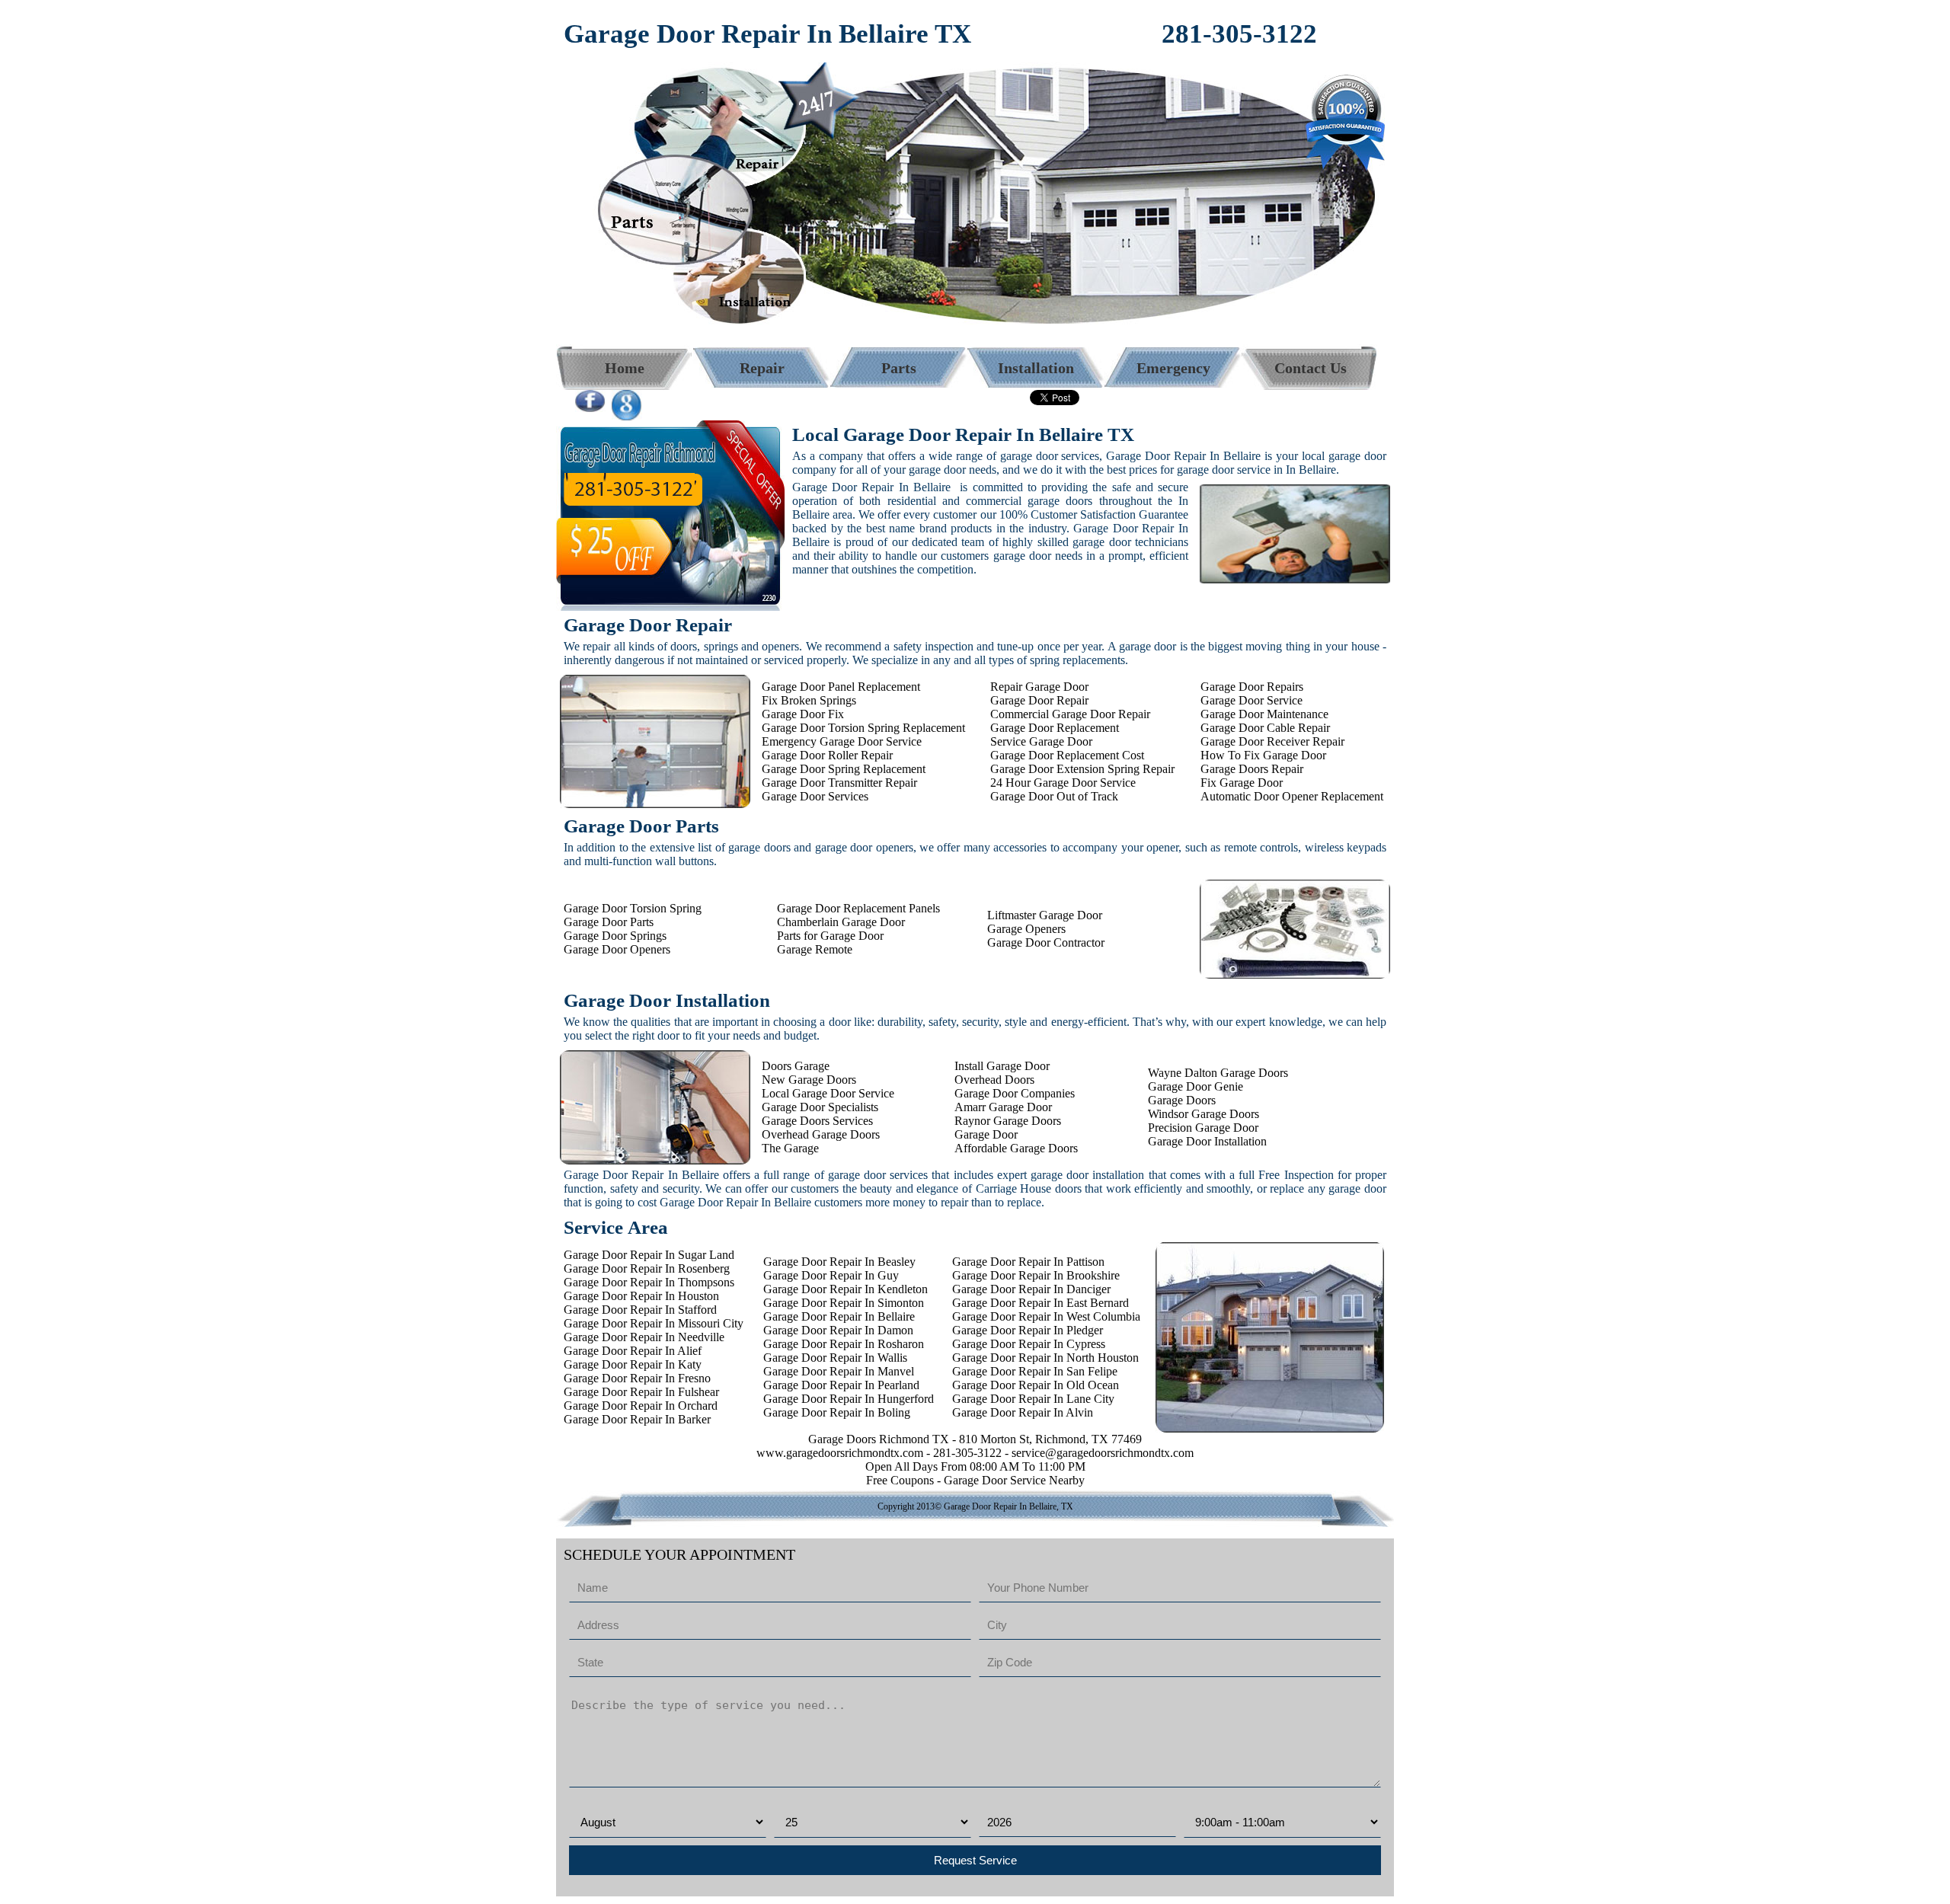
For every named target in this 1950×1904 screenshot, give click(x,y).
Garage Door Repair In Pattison (1028, 1262)
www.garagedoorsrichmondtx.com (840, 1453)
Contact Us (1311, 368)
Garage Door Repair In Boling (837, 1412)
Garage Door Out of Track (1054, 796)
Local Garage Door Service (828, 1093)
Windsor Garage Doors (1204, 1114)
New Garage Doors (809, 1080)
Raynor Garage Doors (1008, 1121)
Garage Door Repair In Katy (633, 1364)
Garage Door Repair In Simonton (844, 1303)
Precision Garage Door (1203, 1128)
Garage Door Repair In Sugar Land (649, 1255)
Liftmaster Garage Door (1045, 915)
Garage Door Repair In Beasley (839, 1262)
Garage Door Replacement (1055, 728)
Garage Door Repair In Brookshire (1036, 1275)
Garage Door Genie (1196, 1086)
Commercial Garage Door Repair (1070, 714)
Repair (762, 368)
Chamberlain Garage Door (841, 922)
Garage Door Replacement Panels (858, 908)
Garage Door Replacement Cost (1067, 755)
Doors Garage (796, 1066)
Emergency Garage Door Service (842, 741)
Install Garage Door (1002, 1066)
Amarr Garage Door (1003, 1107)
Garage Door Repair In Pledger (1028, 1330)
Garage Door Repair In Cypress (1029, 1344)
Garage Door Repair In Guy (831, 1275)
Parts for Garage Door (830, 936)
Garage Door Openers (617, 949)
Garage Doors (1182, 1100)
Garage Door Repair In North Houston (1045, 1358)
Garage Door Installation (1207, 1141)
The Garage (790, 1148)
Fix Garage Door (1242, 783)
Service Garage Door (1041, 741)
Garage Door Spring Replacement (844, 769)
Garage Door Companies (1015, 1093)
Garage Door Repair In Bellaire (839, 1316)
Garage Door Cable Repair (1265, 728)
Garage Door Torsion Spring (633, 908)
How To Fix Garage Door (1263, 755)
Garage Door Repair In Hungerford (849, 1399)
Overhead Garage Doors (821, 1134)
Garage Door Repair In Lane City (1033, 1399)
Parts (899, 368)
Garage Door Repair (1039, 700)
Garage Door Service (1252, 700)
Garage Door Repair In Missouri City (654, 1323)
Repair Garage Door (1039, 687)
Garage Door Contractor (1046, 942)
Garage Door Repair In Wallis (835, 1358)
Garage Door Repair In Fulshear (641, 1392)
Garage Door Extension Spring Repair (1082, 769)
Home (625, 368)
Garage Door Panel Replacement (841, 687)
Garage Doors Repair (1252, 769)
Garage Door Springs (615, 936)
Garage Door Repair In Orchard (641, 1406)
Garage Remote (815, 949)
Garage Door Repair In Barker (637, 1419)
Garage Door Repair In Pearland (841, 1385)
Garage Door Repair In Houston (641, 1296)
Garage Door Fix (803, 714)
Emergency (1173, 368)
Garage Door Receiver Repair (1272, 741)
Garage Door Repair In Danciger (1031, 1289)
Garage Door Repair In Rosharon (844, 1344)
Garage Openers (1026, 929)
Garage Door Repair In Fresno (637, 1378)
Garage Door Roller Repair (827, 755)
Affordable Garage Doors (1016, 1148)
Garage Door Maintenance (1264, 714)
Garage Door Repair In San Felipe (1035, 1371)
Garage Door (986, 1134)
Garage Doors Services (817, 1121)
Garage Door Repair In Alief (633, 1351)
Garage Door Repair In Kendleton (846, 1289)
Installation (1036, 368)
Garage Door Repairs (1252, 687)
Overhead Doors (994, 1080)
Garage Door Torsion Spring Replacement (863, 728)
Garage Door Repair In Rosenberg (647, 1268)
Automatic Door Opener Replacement (1292, 796)
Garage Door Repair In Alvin (1023, 1412)
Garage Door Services (815, 796)
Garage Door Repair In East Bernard (1041, 1303)
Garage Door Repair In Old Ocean (1036, 1385)
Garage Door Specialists (820, 1107)
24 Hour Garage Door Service (1063, 783)
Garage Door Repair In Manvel (839, 1371)
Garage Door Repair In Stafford (640, 1310)
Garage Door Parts (609, 922)
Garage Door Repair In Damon (838, 1330)
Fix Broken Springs (809, 700)
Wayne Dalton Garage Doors (1218, 1073)
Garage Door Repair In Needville (644, 1337)
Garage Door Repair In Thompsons (649, 1282)
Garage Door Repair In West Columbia (1046, 1316)
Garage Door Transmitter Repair (839, 783)
